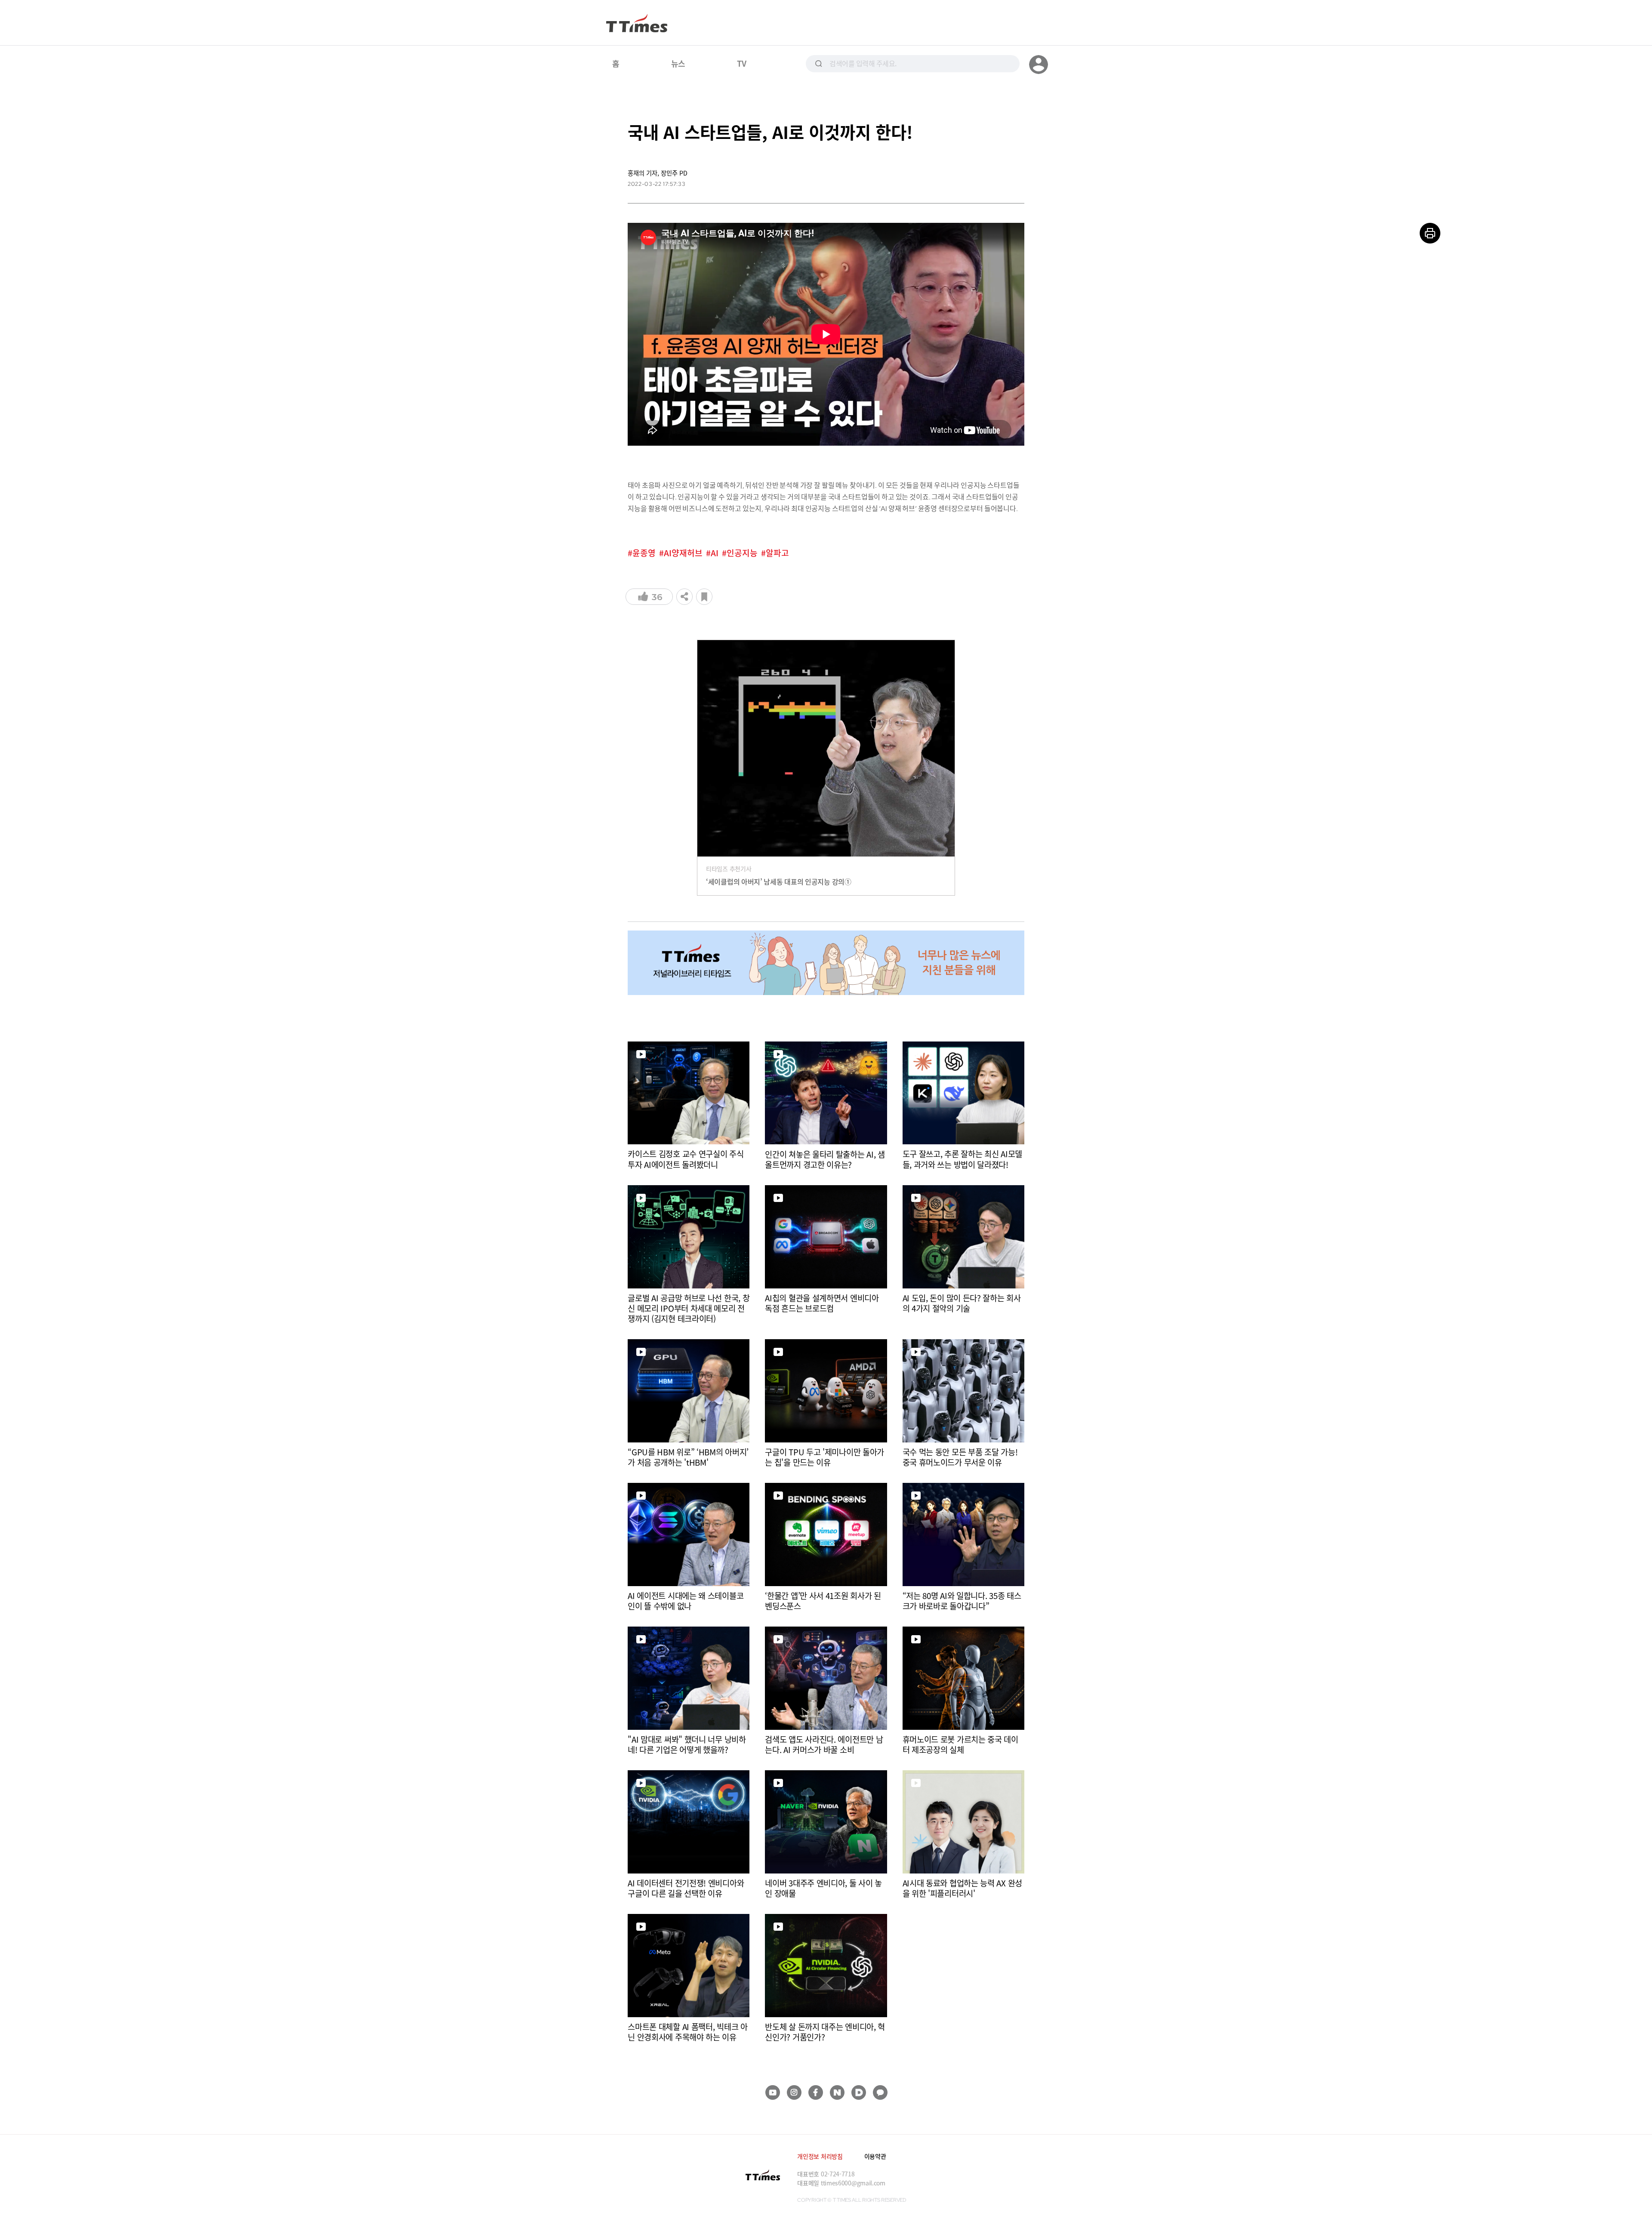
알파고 (777, 553)
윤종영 (644, 553)
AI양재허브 (683, 553)
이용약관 (875, 2156)
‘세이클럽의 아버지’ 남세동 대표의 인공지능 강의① (779, 881)
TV (741, 63)
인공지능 (742, 553)
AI (715, 553)
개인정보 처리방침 (820, 2156)
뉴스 (678, 63)
